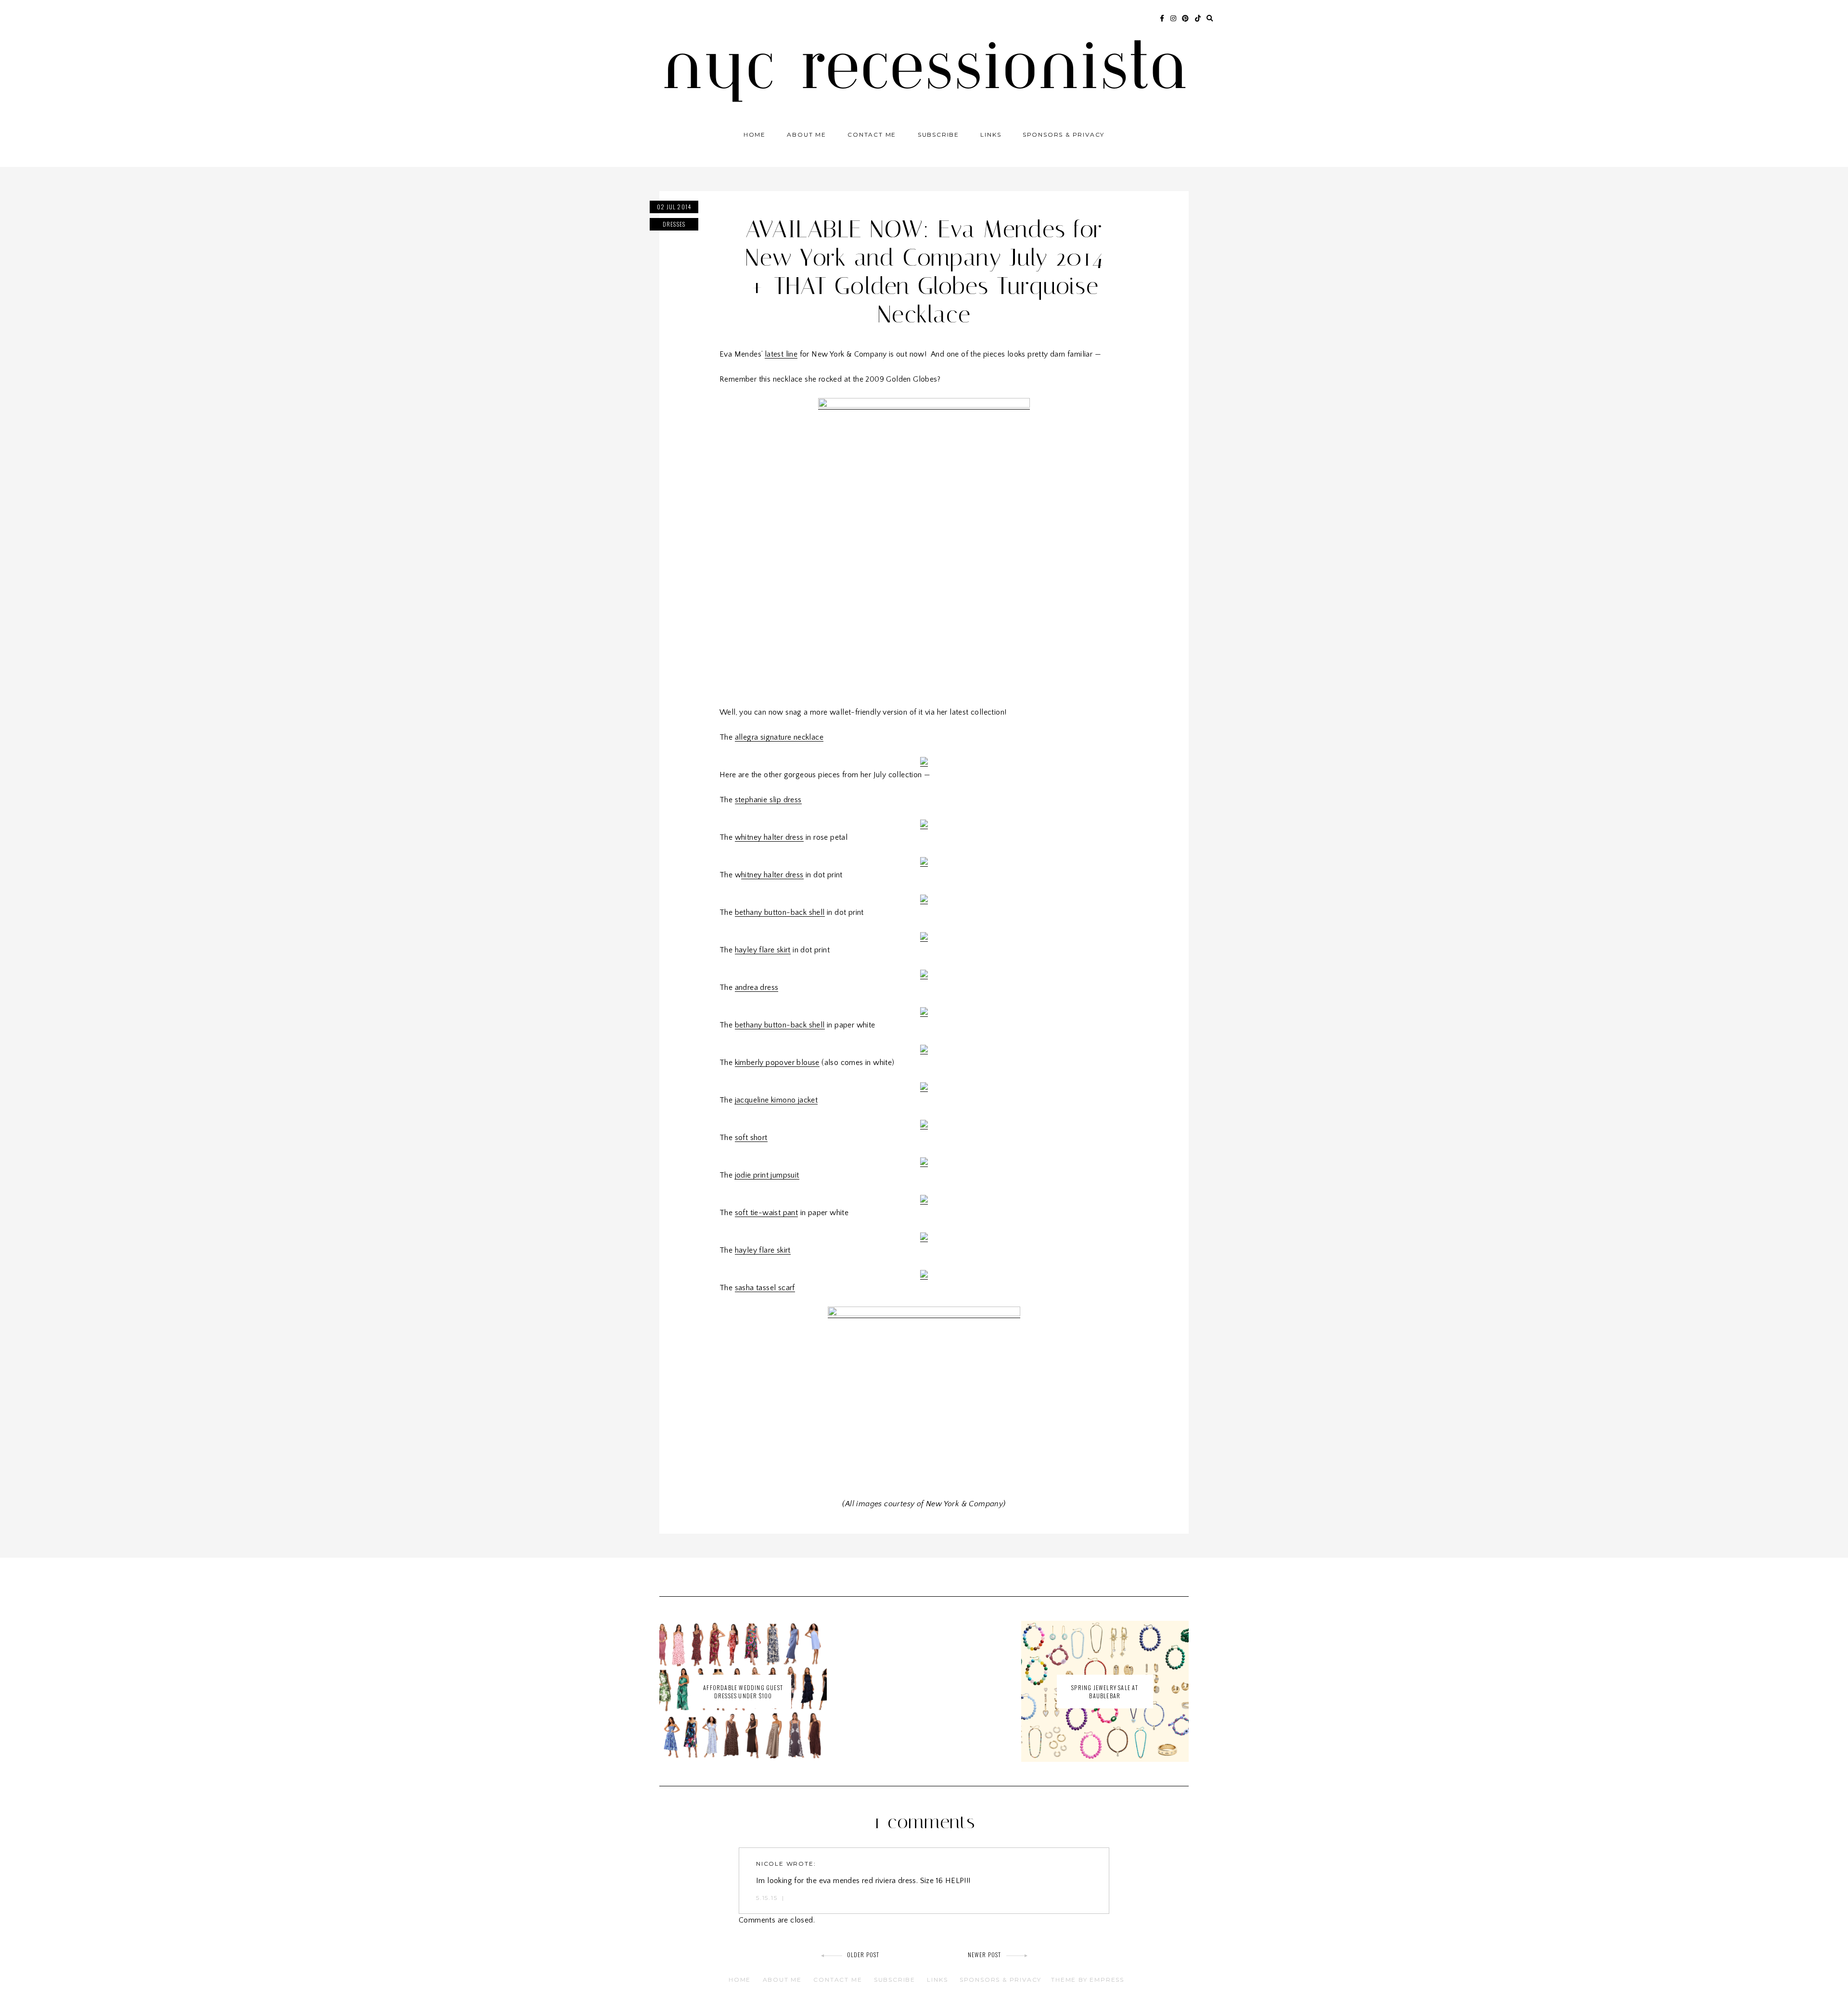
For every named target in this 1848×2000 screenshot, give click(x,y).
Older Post (863, 1955)
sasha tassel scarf (765, 1288)
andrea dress (757, 987)
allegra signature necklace (779, 737)
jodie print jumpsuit (767, 1175)
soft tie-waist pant (767, 1213)
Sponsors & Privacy (1064, 135)
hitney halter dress (772, 875)
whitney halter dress (769, 837)
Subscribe (938, 135)
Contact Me (872, 135)
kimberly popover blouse (777, 1063)
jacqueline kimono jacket (776, 1100)
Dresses (674, 224)
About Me (806, 135)
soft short (751, 1138)
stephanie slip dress (768, 800)
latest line (781, 354)
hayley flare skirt (763, 950)
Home (755, 135)
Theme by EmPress (1088, 1980)
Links (991, 135)
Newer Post (985, 1955)
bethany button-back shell (780, 912)
